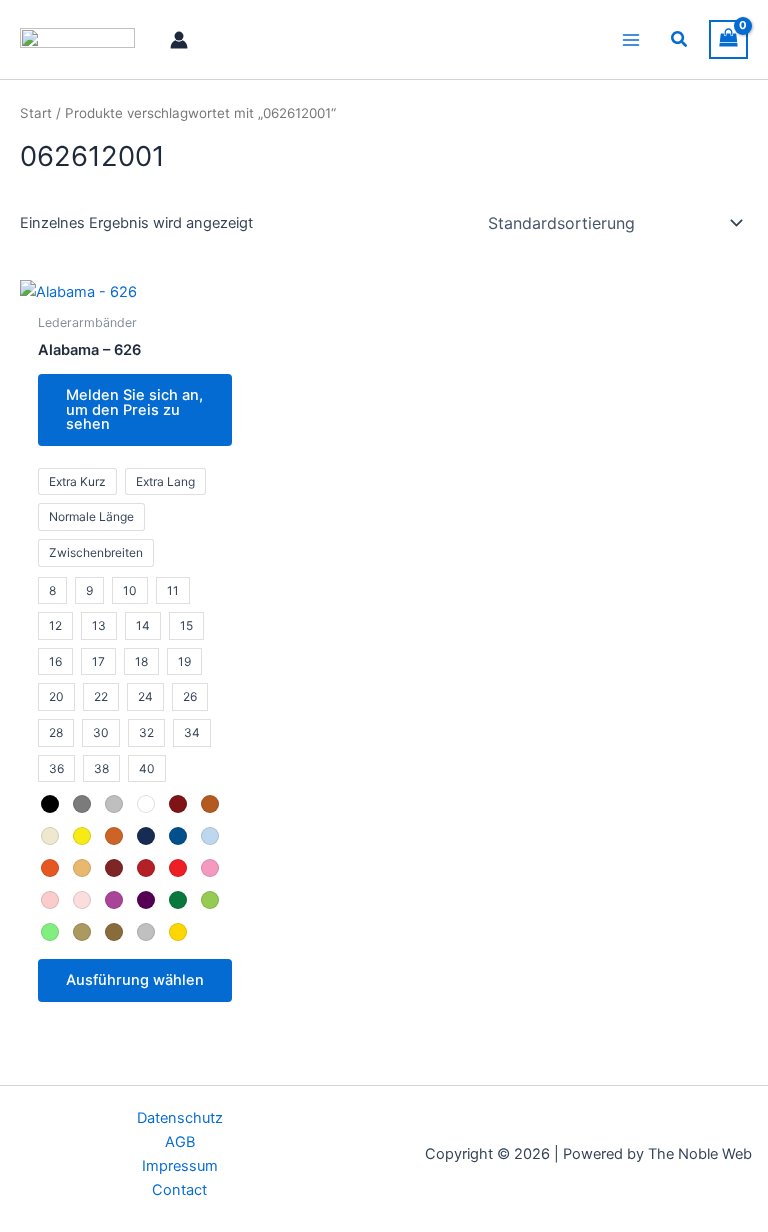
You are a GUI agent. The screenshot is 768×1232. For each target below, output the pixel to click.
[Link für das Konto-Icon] (179, 40)
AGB (180, 1142)
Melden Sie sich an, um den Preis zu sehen (134, 409)
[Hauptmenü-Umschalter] (631, 39)
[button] (680, 39)
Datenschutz (180, 1118)
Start (36, 113)
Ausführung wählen (135, 980)
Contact (179, 1190)
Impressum (180, 1166)
